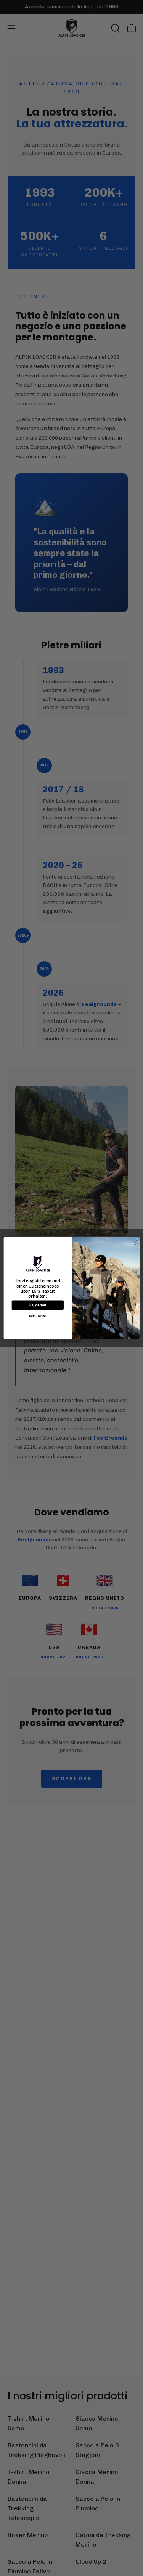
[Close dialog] (135, 1242)
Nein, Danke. (37, 1316)
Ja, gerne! (38, 1305)
